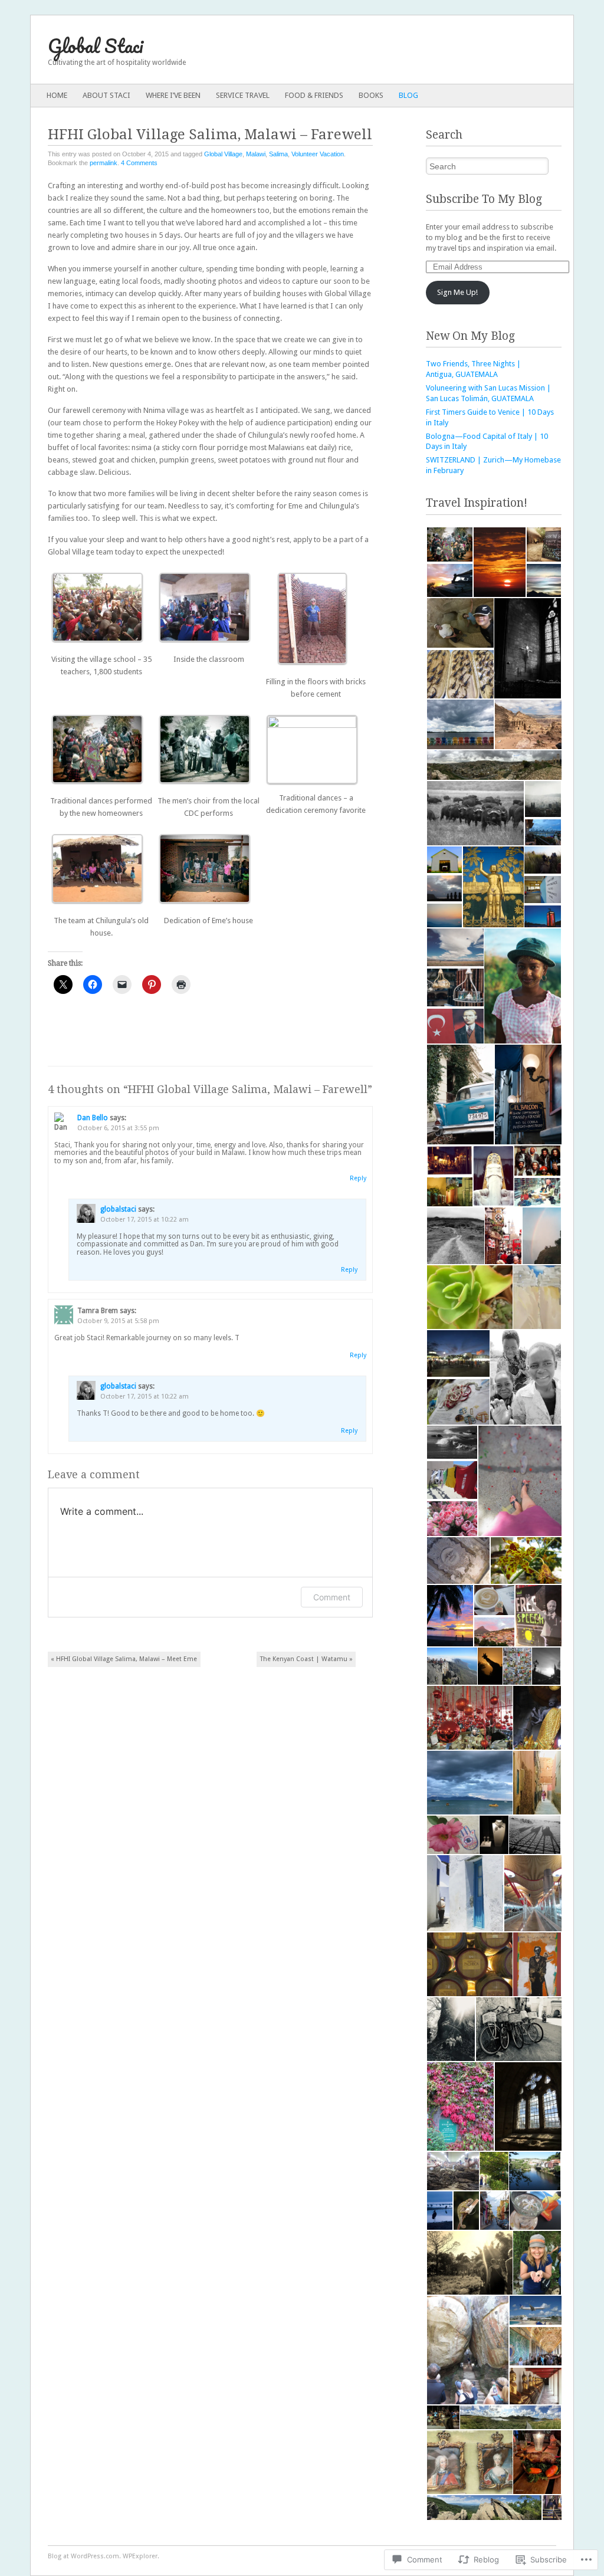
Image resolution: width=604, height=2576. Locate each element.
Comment (332, 1597)
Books (371, 95)
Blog (408, 95)
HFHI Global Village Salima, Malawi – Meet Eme (124, 1659)
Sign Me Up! (457, 292)
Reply (358, 1178)
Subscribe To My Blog (484, 199)
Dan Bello (93, 1118)
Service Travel (243, 95)
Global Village (223, 154)
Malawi (256, 154)
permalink (104, 163)
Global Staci (95, 46)
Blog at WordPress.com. (84, 2556)
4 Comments (139, 163)
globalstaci (118, 1209)
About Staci (106, 95)
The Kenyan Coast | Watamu (306, 1659)
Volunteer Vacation (318, 154)
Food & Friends (314, 95)
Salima (278, 154)
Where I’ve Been (173, 95)
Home (57, 95)
